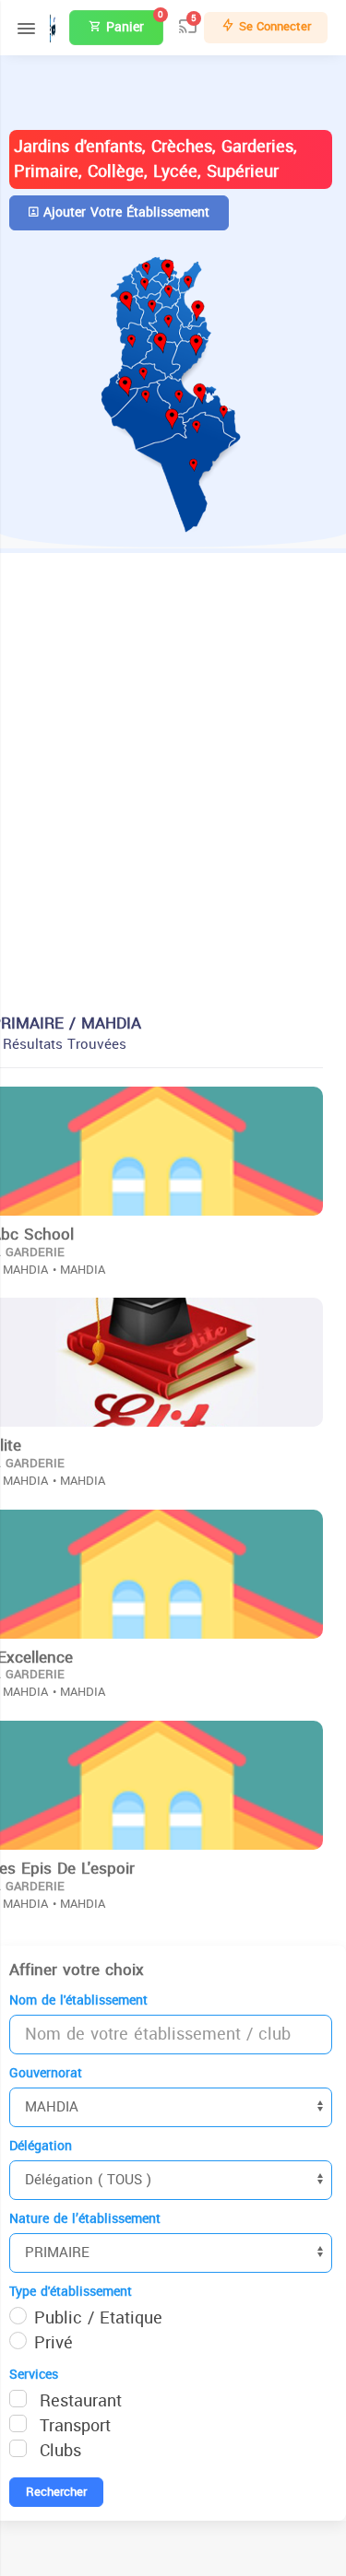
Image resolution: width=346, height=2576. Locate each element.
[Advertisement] (173, 788)
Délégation (41, 2146)
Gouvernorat (46, 2073)
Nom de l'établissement (78, 2000)
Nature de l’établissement (85, 2219)
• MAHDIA (79, 1270)
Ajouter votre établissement (124, 212)
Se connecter (273, 26)
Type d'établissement (71, 2292)
